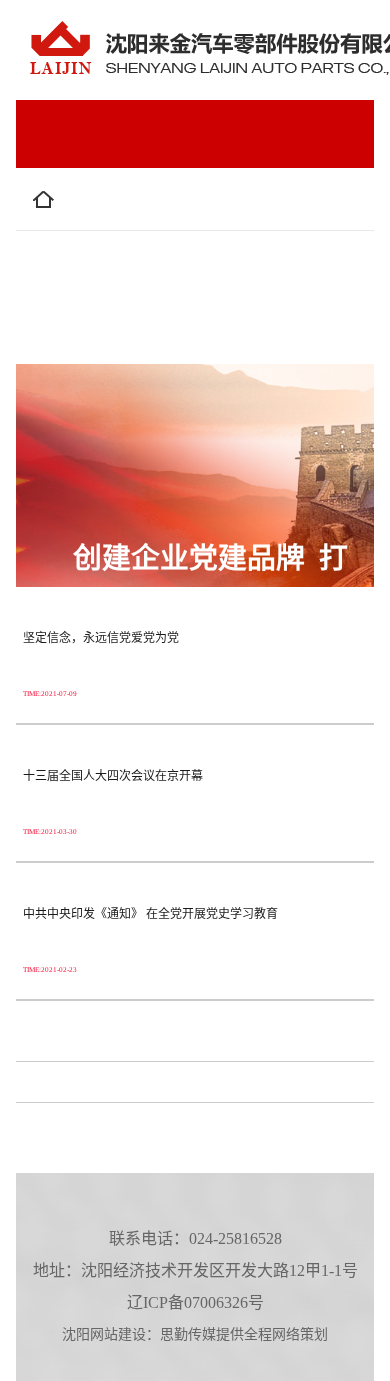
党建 (87, 344)
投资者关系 (230, 276)
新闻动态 (190, 344)
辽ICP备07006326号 (195, 1302)
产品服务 (103, 276)
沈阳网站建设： (111, 1334)
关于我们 (190, 208)
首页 (87, 208)
